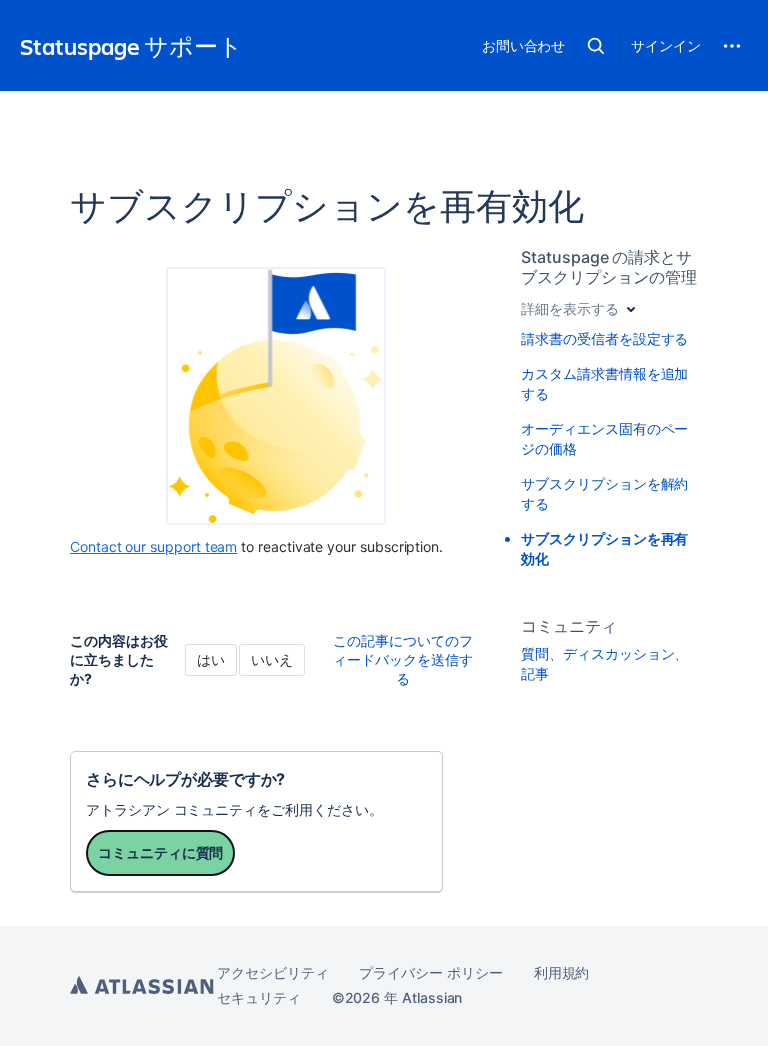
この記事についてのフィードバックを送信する (403, 659)
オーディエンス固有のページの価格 (604, 438)
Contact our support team (153, 546)
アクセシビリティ (272, 972)
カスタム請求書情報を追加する (604, 383)
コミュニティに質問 (160, 852)
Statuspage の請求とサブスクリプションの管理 (608, 267)
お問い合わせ (524, 45)
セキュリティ (259, 997)
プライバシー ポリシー (430, 972)
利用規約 (562, 972)
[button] (596, 46)
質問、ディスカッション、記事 (604, 663)
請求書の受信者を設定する (604, 338)
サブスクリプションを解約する (604, 493)
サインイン (666, 45)
